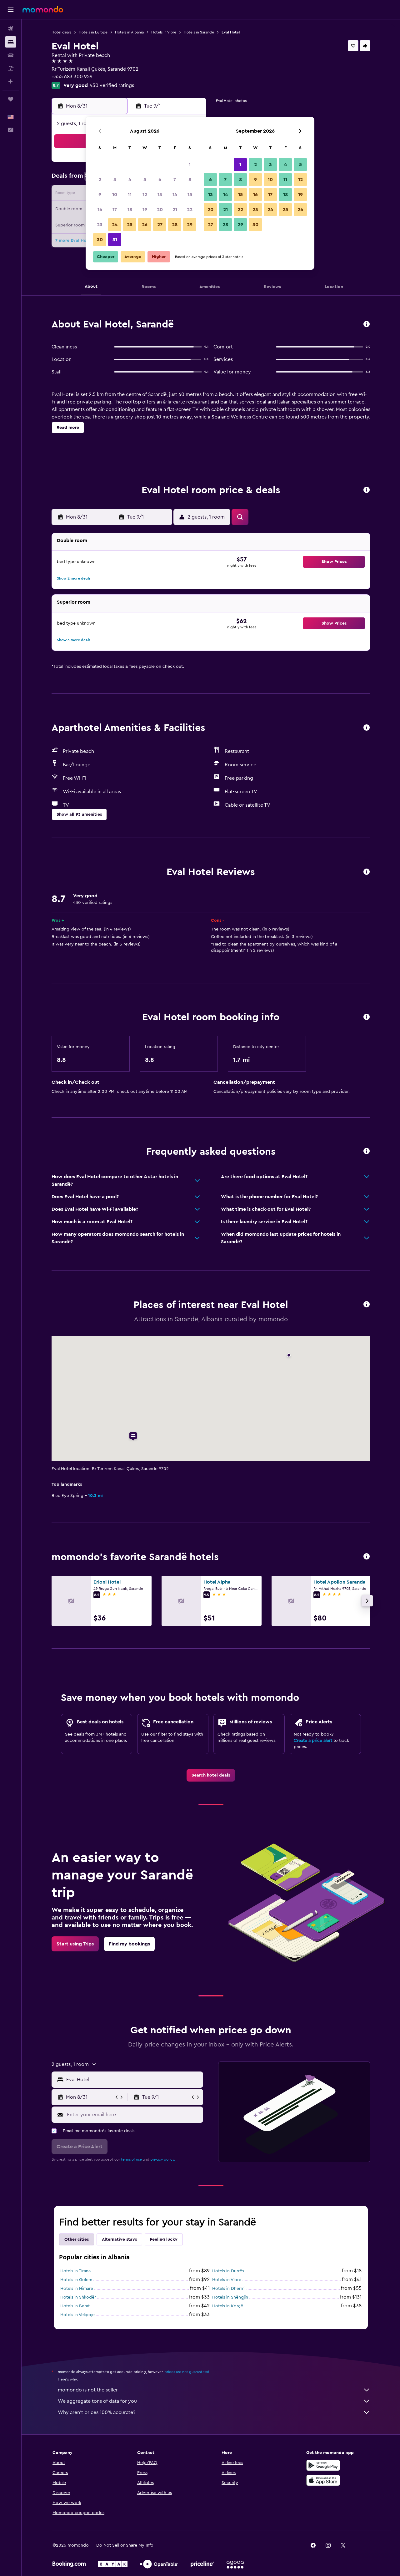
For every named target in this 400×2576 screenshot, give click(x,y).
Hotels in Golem (76, 2280)
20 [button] (160, 210)
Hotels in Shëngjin (230, 2297)
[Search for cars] (11, 55)
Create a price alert (313, 1741)
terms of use (131, 2159)
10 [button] (115, 195)
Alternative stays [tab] (119, 2239)
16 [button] (100, 210)
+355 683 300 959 (72, 77)
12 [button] (145, 195)
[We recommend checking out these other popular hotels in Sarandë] (367, 1557)
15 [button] (190, 195)
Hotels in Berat (75, 2306)
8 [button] (190, 180)
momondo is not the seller (88, 2390)
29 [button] (190, 225)
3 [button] (115, 180)
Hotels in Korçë (228, 2306)
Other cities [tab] (77, 2239)
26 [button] (145, 225)
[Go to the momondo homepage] (43, 9)
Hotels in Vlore (164, 32)
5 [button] (145, 180)
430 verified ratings (112, 85)
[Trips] (11, 99)
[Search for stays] (11, 42)
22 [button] (190, 210)
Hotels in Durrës (228, 2271)
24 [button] (115, 225)
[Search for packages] (11, 68)
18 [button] (130, 210)
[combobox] (133, 2080)
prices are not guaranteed (187, 2372)
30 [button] (100, 240)
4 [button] (130, 180)
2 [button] (100, 180)
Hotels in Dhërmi (229, 2289)
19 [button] (145, 210)
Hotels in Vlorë (227, 2280)
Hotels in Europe (93, 32)
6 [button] (160, 180)
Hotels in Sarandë (199, 32)
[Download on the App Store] (323, 2480)
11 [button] (130, 195)
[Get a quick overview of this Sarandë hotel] (367, 325)
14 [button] (175, 195)
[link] (211, 1775)
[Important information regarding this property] (367, 1017)
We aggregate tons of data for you (97, 2401)
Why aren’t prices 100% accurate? (97, 2412)
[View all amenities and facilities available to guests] (367, 728)
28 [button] (175, 225)
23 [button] (100, 225)
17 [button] (115, 210)
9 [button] (100, 195)
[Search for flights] (11, 29)
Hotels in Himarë (77, 2289)
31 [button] (115, 240)
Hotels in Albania (129, 32)
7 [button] (175, 180)
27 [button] (160, 225)
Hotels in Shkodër (78, 2297)
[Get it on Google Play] (323, 2465)
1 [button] (190, 165)
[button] (11, 10)
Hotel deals (61, 32)
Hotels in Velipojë (77, 2315)
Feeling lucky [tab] (164, 2239)
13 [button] (160, 195)
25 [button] (130, 225)
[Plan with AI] (11, 81)
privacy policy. (163, 2159)
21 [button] (175, 210)
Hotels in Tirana (75, 2271)
